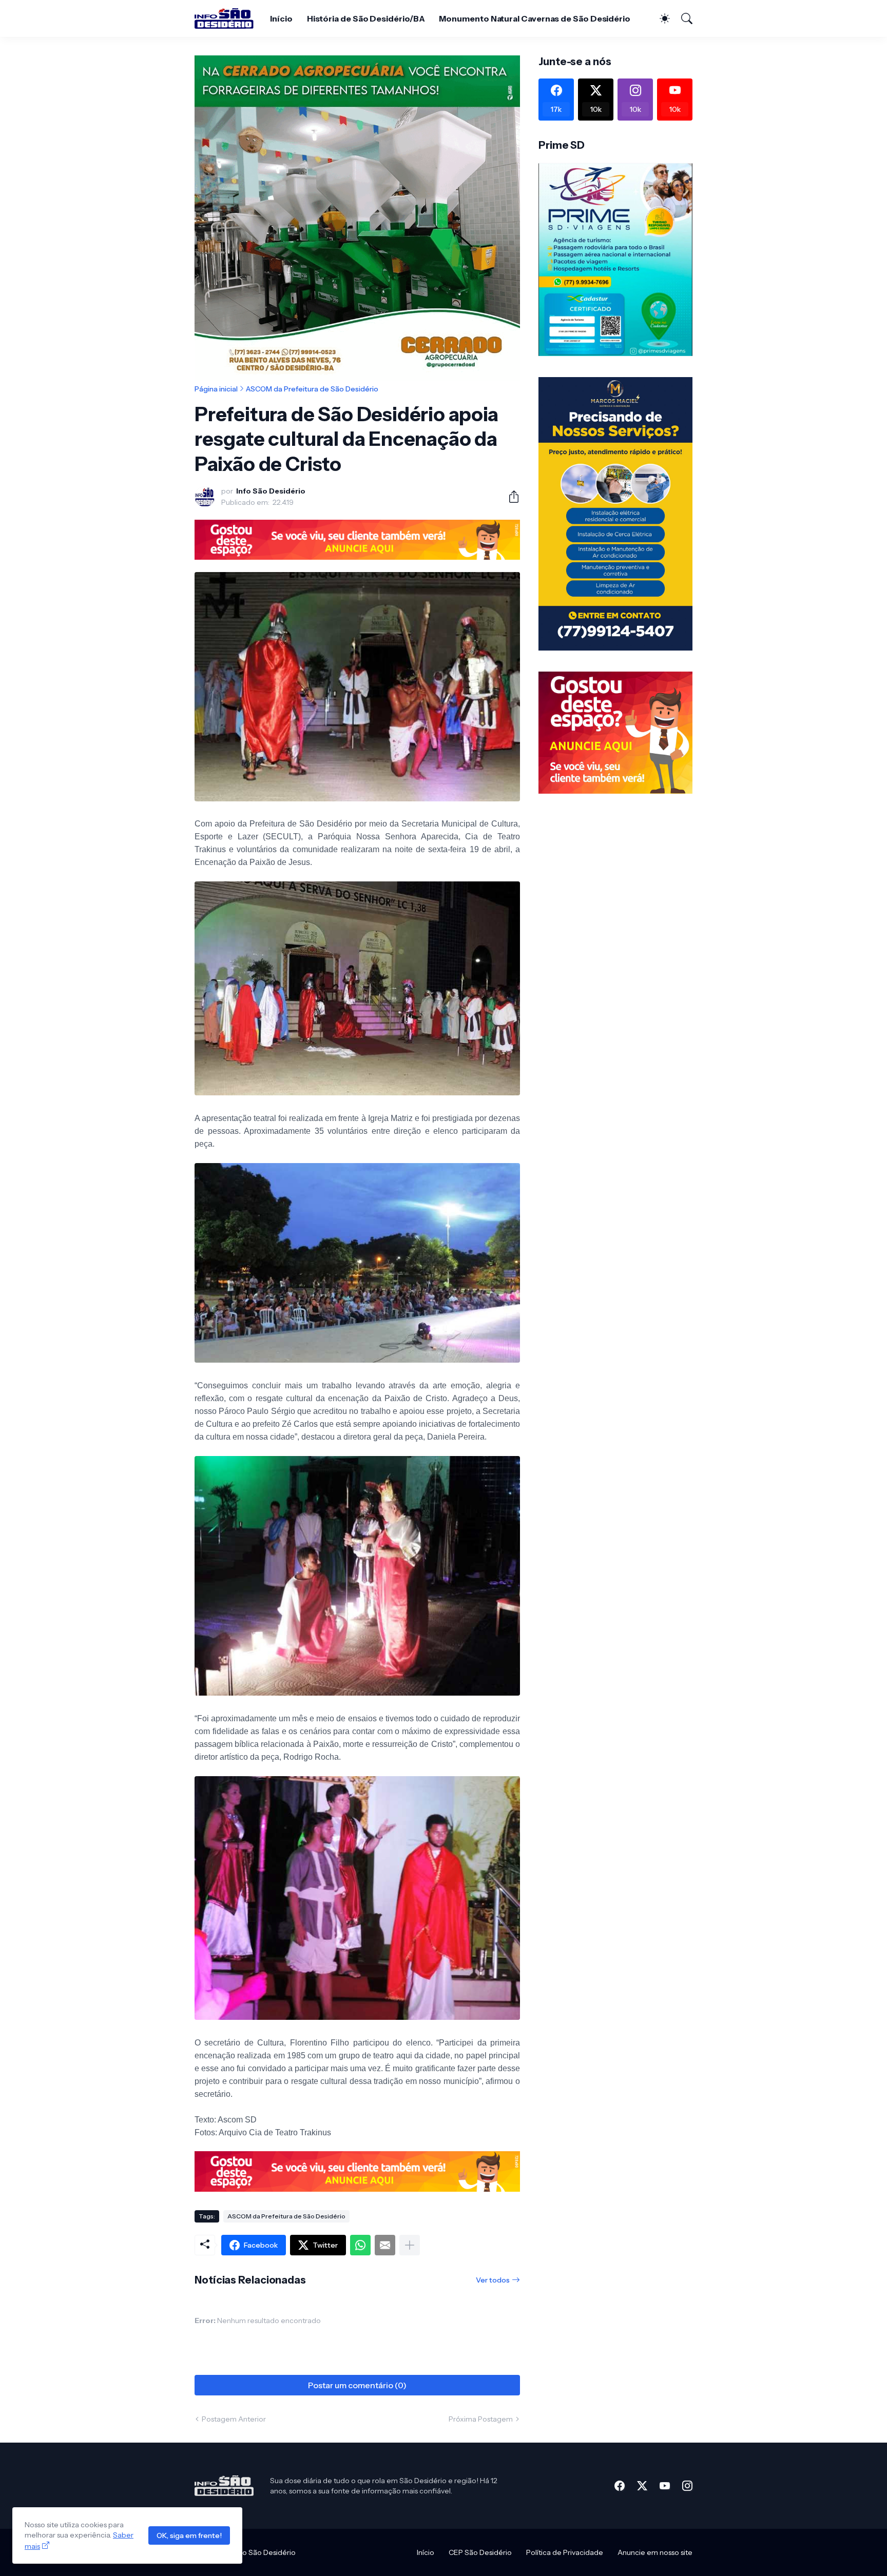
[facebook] (620, 2486)
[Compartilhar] (510, 497)
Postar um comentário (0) (357, 2385)
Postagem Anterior (234, 2419)
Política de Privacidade (565, 2552)
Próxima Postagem (481, 2419)
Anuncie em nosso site (655, 2552)
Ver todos (493, 2280)
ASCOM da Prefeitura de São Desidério (312, 389)
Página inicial (216, 389)
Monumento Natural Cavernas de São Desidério (535, 18)
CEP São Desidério (480, 2552)
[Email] (385, 2245)
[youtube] (665, 2486)
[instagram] (687, 2486)
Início (281, 18)
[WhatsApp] (360, 2245)
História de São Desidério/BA (366, 18)
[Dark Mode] (660, 18)
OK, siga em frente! (189, 2535)
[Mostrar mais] (410, 2245)
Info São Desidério (265, 2552)
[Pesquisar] (682, 18)
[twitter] (642, 2486)
